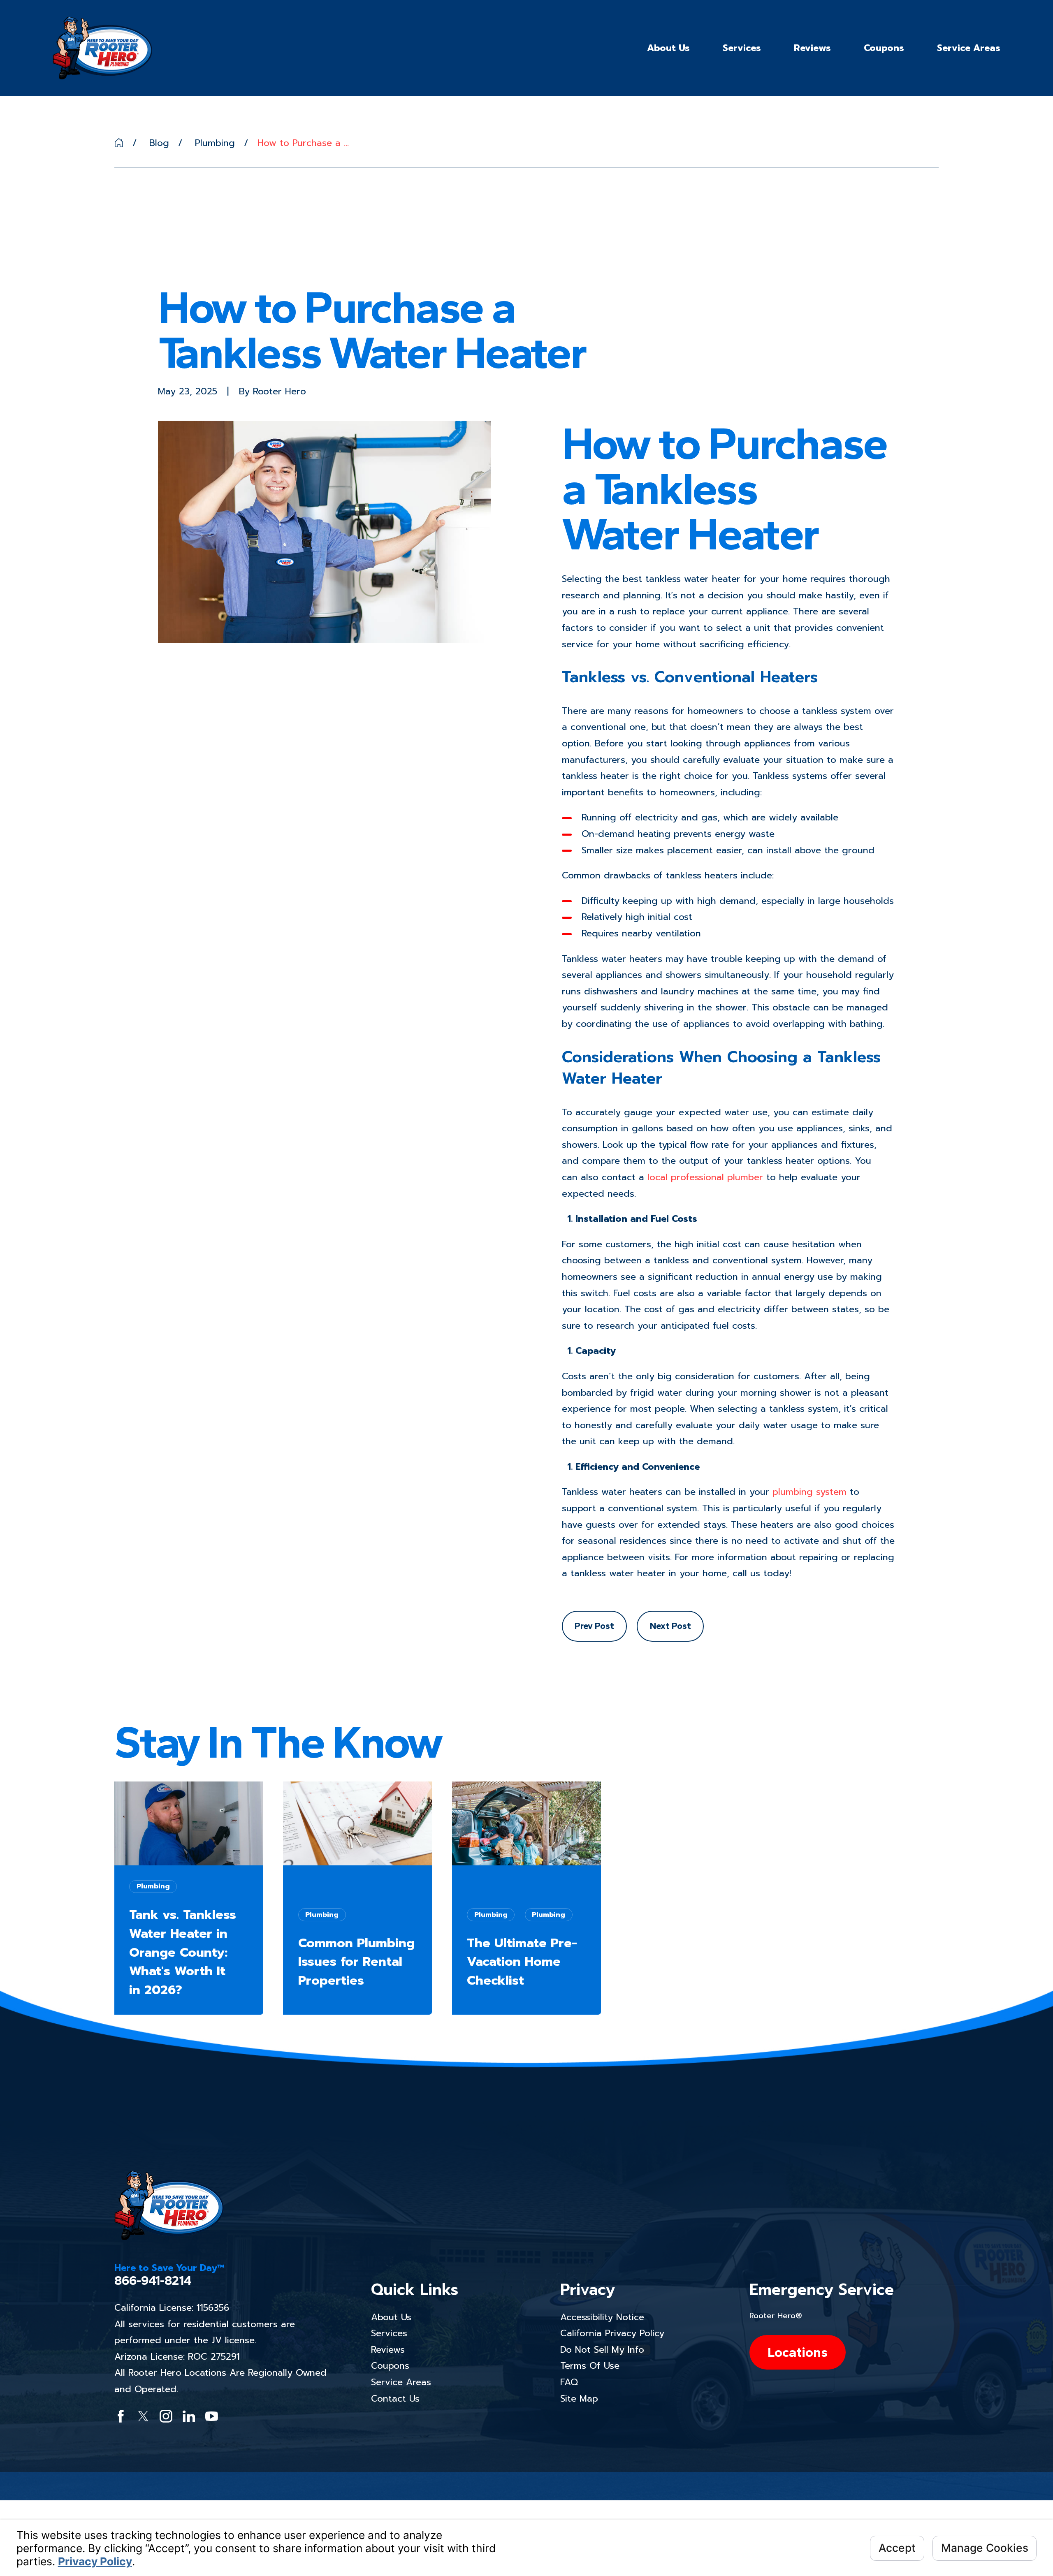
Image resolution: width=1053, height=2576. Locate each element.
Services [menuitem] (742, 48)
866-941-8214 (153, 2281)
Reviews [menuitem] (812, 48)
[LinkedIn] (189, 2416)
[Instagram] (166, 2416)
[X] (143, 2416)
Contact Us (395, 2399)
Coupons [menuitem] (884, 48)
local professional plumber (705, 1177)
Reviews (388, 2350)
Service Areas (401, 2382)
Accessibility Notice (602, 2317)
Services (389, 2333)
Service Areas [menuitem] (969, 48)
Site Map (579, 2399)
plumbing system (809, 1492)
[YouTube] (212, 2416)
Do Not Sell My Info (602, 2350)
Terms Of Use (590, 2366)
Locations (798, 2352)
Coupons (390, 2366)
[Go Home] (119, 143)
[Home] (102, 48)
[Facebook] (121, 2416)
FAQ (569, 2382)
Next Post (670, 1626)
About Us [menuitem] (668, 48)
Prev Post (594, 1626)
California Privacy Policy (612, 2333)
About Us (391, 2317)
